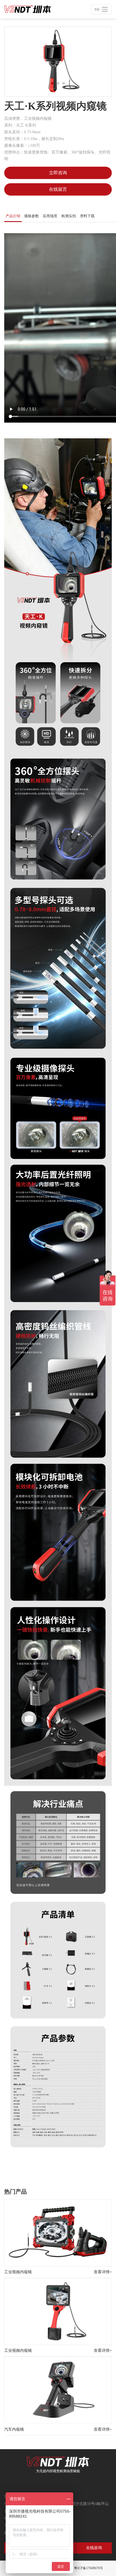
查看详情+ (103, 2272)
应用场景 (50, 216)
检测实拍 (69, 216)
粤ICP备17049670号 (89, 2568)
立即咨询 (58, 173)
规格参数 (32, 216)
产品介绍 (13, 216)
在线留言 (58, 189)
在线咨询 (94, 2548)
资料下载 (87, 216)
